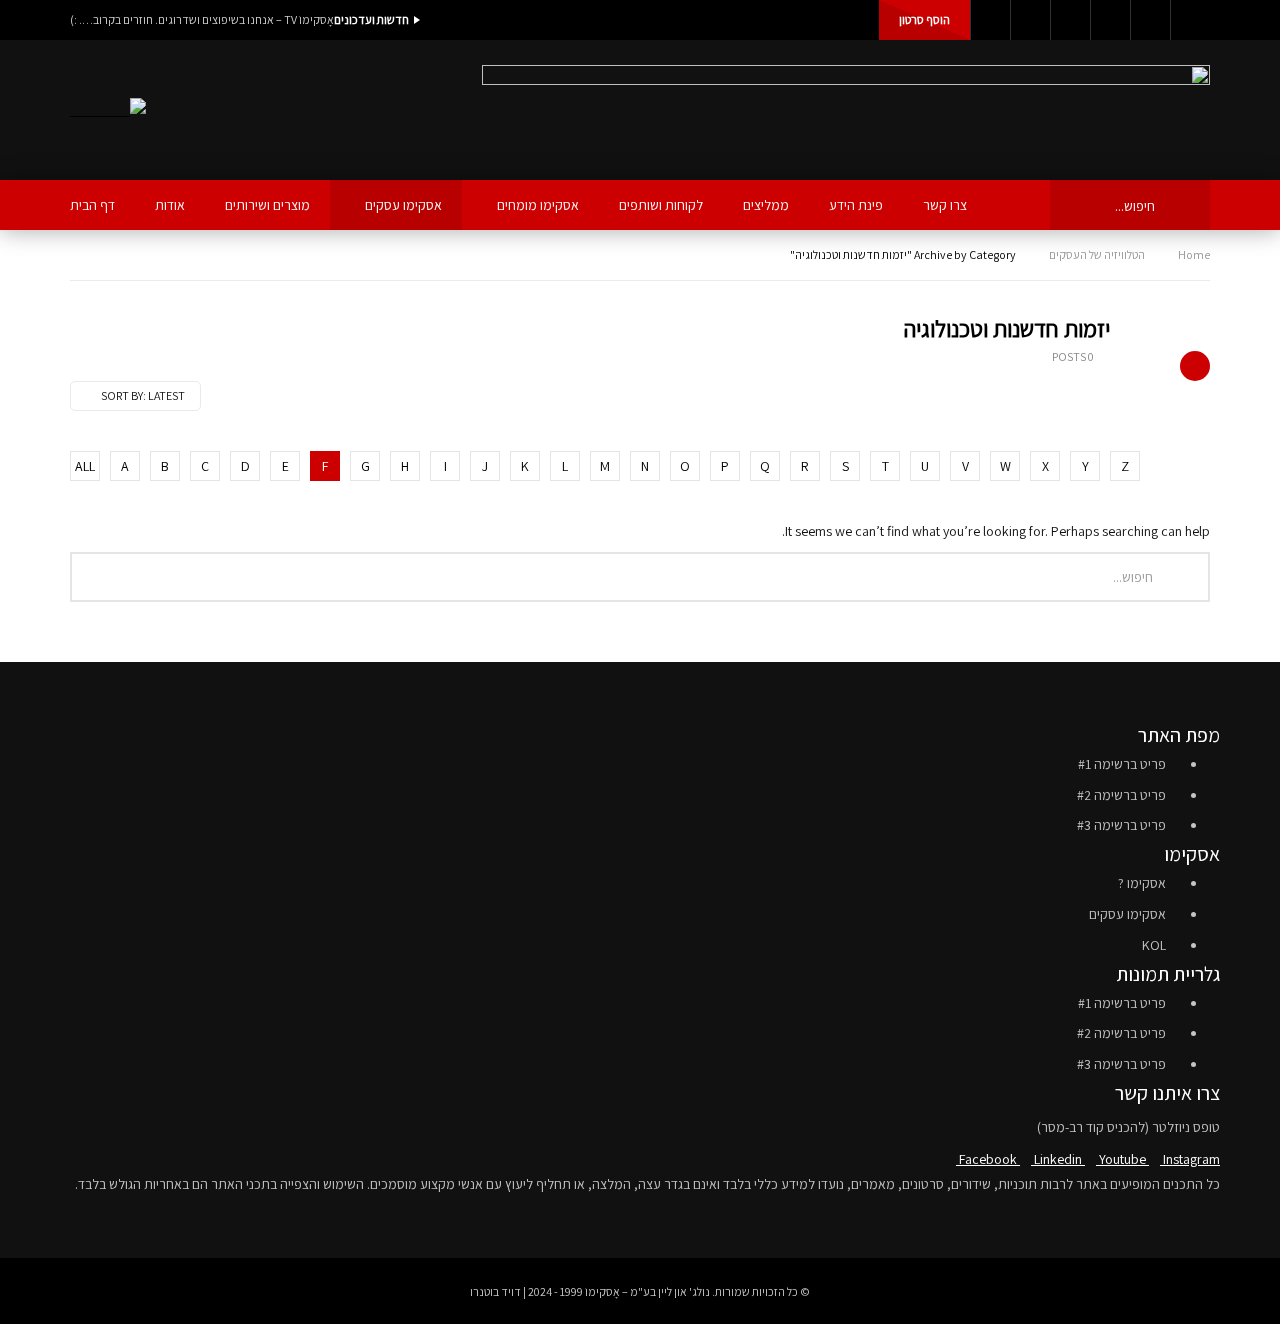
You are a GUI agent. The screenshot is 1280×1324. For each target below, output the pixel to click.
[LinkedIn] (1030, 20)
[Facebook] (990, 20)
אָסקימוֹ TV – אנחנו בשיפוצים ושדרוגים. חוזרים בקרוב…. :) (202, 19)
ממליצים (766, 205)
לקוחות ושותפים (661, 205)
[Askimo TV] (108, 110)
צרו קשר (945, 205)
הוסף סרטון (924, 19)
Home (1194, 254)
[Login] (1190, 20)
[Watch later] (1150, 20)
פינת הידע (856, 205)
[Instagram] (1110, 20)
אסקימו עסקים (403, 205)
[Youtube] (1070, 20)
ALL (85, 466)
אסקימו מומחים (538, 205)
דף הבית (92, 205)
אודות (170, 205)
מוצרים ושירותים (267, 205)
